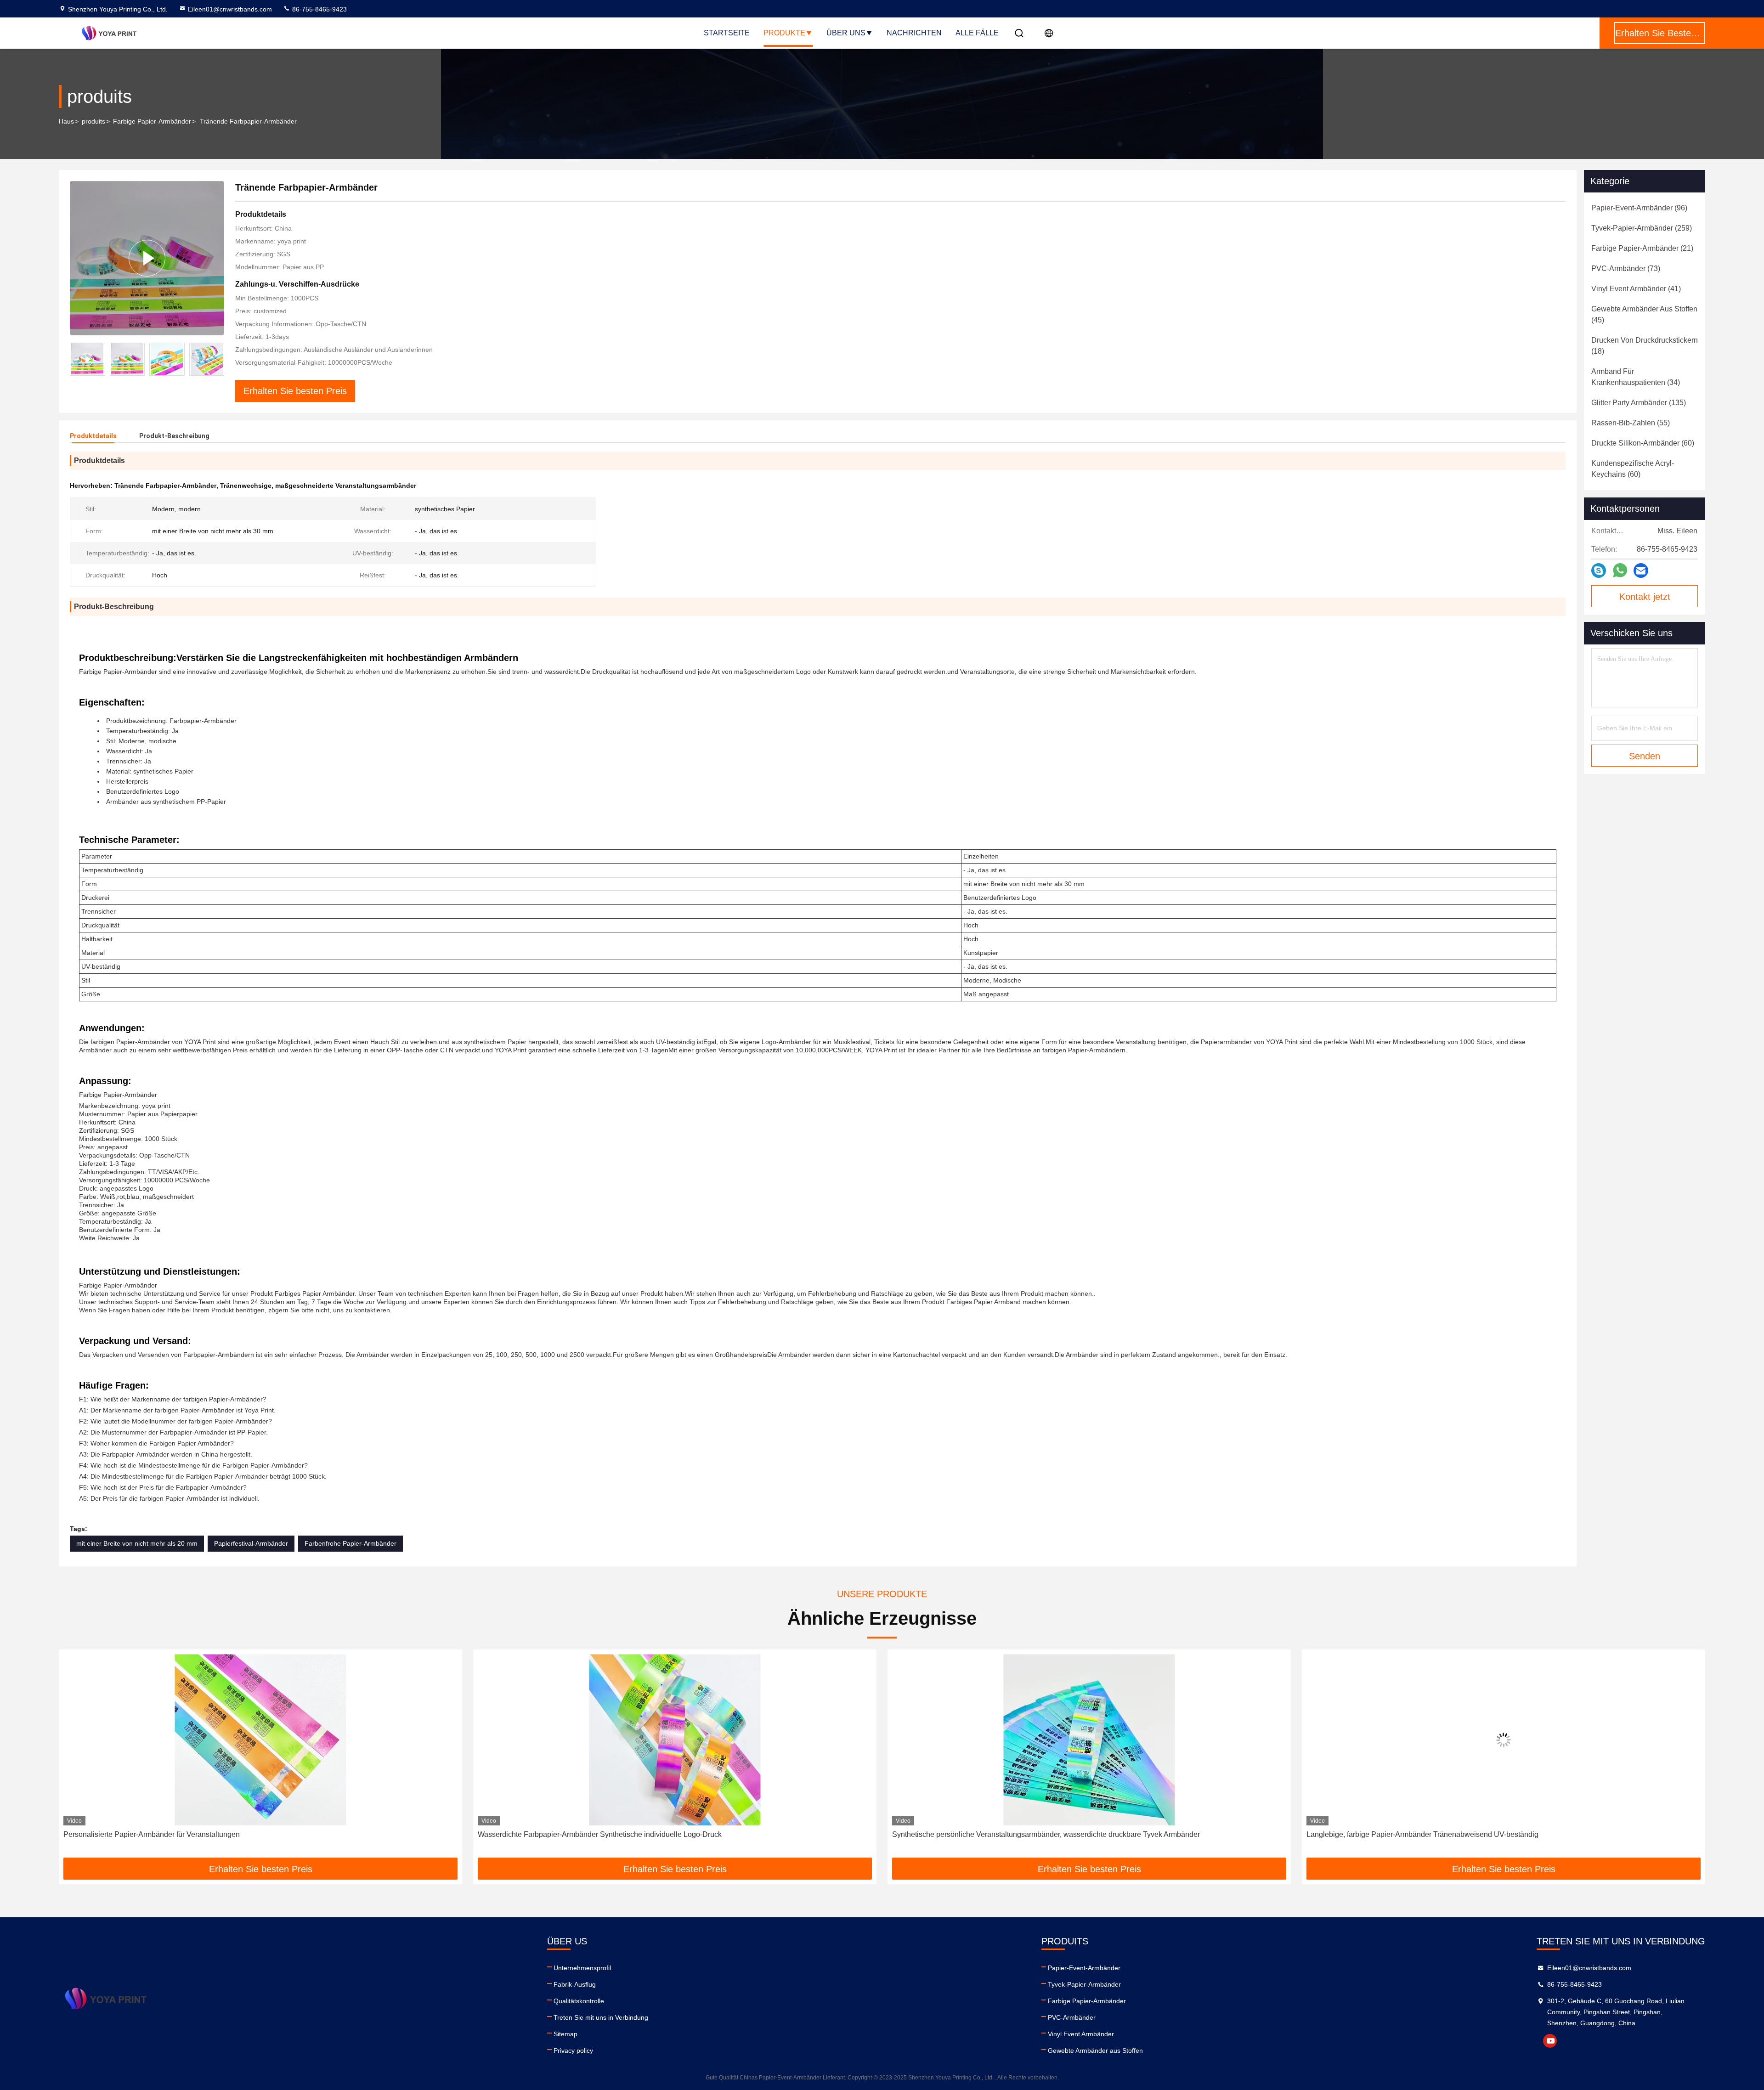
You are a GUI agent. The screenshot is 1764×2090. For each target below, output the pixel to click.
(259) (1642, 228)
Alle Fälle (977, 33)
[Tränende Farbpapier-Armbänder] (147, 258)
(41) (1636, 289)
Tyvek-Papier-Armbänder (1084, 1984)
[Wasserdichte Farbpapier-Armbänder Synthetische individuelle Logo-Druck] (260, 1740)
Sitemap (565, 2034)
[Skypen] (1599, 571)
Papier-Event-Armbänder (1084, 1968)
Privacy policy (573, 2050)
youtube (1550, 2041)
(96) (1639, 208)
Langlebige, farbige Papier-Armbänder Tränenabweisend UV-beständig (1008, 1834)
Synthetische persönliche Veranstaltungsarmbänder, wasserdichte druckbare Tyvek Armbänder (632, 1834)
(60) (1643, 443)
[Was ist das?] (1620, 571)
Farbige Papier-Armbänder (152, 121)
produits (93, 121)
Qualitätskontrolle (579, 2001)
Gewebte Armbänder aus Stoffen (1095, 2050)
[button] (217, 359)
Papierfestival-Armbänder (251, 1543)
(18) (1645, 346)
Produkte (784, 33)
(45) (1644, 314)
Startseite (727, 33)
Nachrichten (914, 33)
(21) (1642, 248)
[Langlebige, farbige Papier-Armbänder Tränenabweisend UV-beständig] (1089, 1740)
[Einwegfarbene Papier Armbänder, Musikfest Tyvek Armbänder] (1504, 1740)
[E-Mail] (1641, 571)
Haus (66, 121)
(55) (1631, 423)
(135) (1639, 403)
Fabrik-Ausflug (575, 1984)
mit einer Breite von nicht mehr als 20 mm (137, 1543)
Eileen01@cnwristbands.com (230, 9)
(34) (1636, 377)
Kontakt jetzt (1645, 597)
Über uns (846, 33)
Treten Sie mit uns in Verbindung (601, 2017)
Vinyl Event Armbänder (1081, 2034)
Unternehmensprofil (582, 1968)
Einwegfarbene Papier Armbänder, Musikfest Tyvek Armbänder (1408, 1834)
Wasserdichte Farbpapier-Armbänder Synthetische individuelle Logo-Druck (185, 1834)
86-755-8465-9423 (319, 9)
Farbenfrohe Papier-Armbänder (351, 1543)
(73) (1626, 268)
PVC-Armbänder (1072, 2017)
